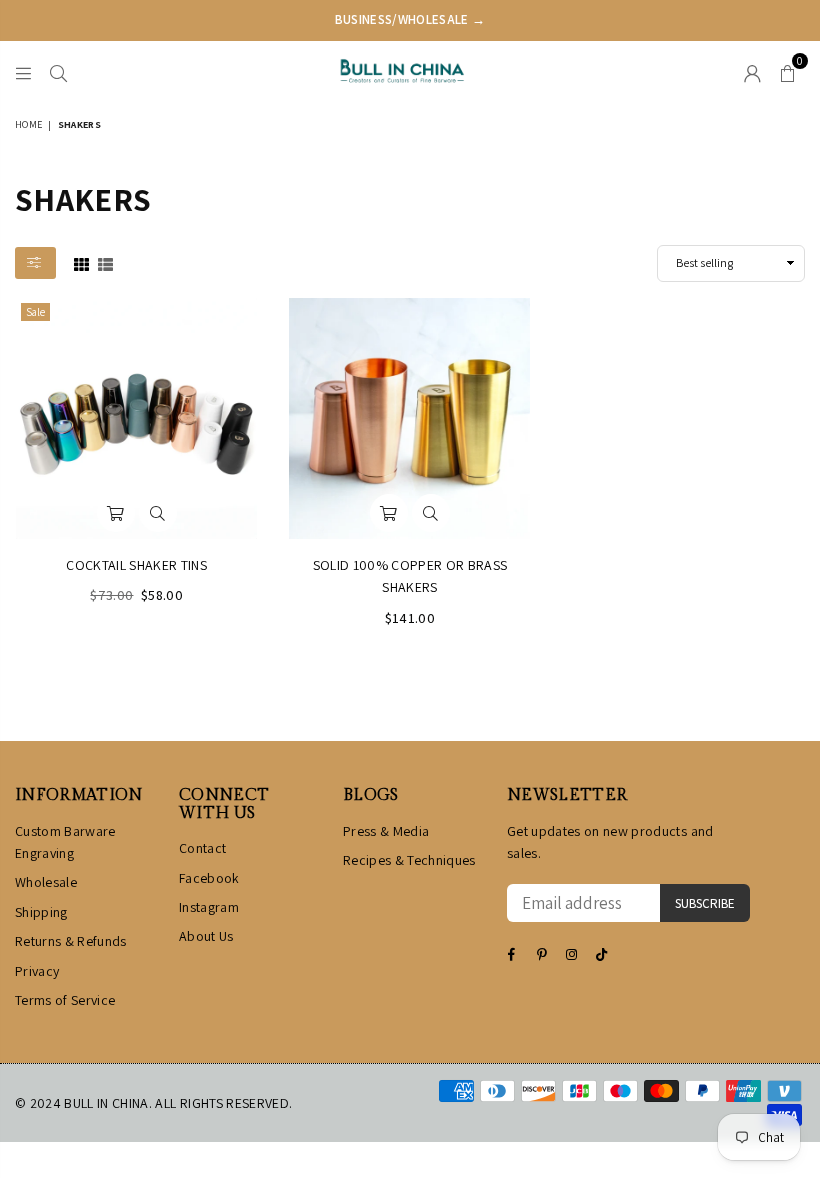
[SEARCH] (58, 71)
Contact (202, 848)
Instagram (209, 907)
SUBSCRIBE (705, 903)
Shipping (41, 912)
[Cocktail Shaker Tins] (136, 418)
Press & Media (386, 831)
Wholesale (46, 882)
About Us (206, 936)
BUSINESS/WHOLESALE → (410, 19)
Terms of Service (65, 1000)
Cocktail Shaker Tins (136, 565)
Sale (35, 312)
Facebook (209, 878)
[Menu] (23, 71)
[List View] (105, 263)
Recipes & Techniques (409, 860)
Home (28, 124)
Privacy (37, 971)
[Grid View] (81, 263)
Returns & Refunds (71, 941)
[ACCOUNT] (752, 71)
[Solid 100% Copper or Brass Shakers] (409, 418)
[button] (787, 71)
